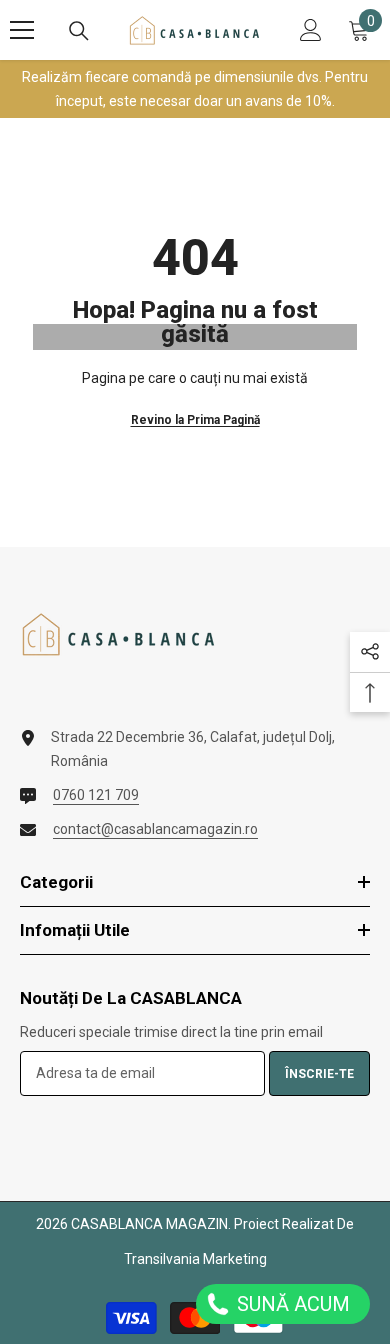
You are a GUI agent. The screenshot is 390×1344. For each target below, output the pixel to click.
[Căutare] (79, 31)
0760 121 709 (96, 795)
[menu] (22, 30)
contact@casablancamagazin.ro (155, 829)
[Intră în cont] (311, 30)
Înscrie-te (319, 1074)
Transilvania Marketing (195, 1259)
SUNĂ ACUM (291, 1304)
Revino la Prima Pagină (195, 420)
